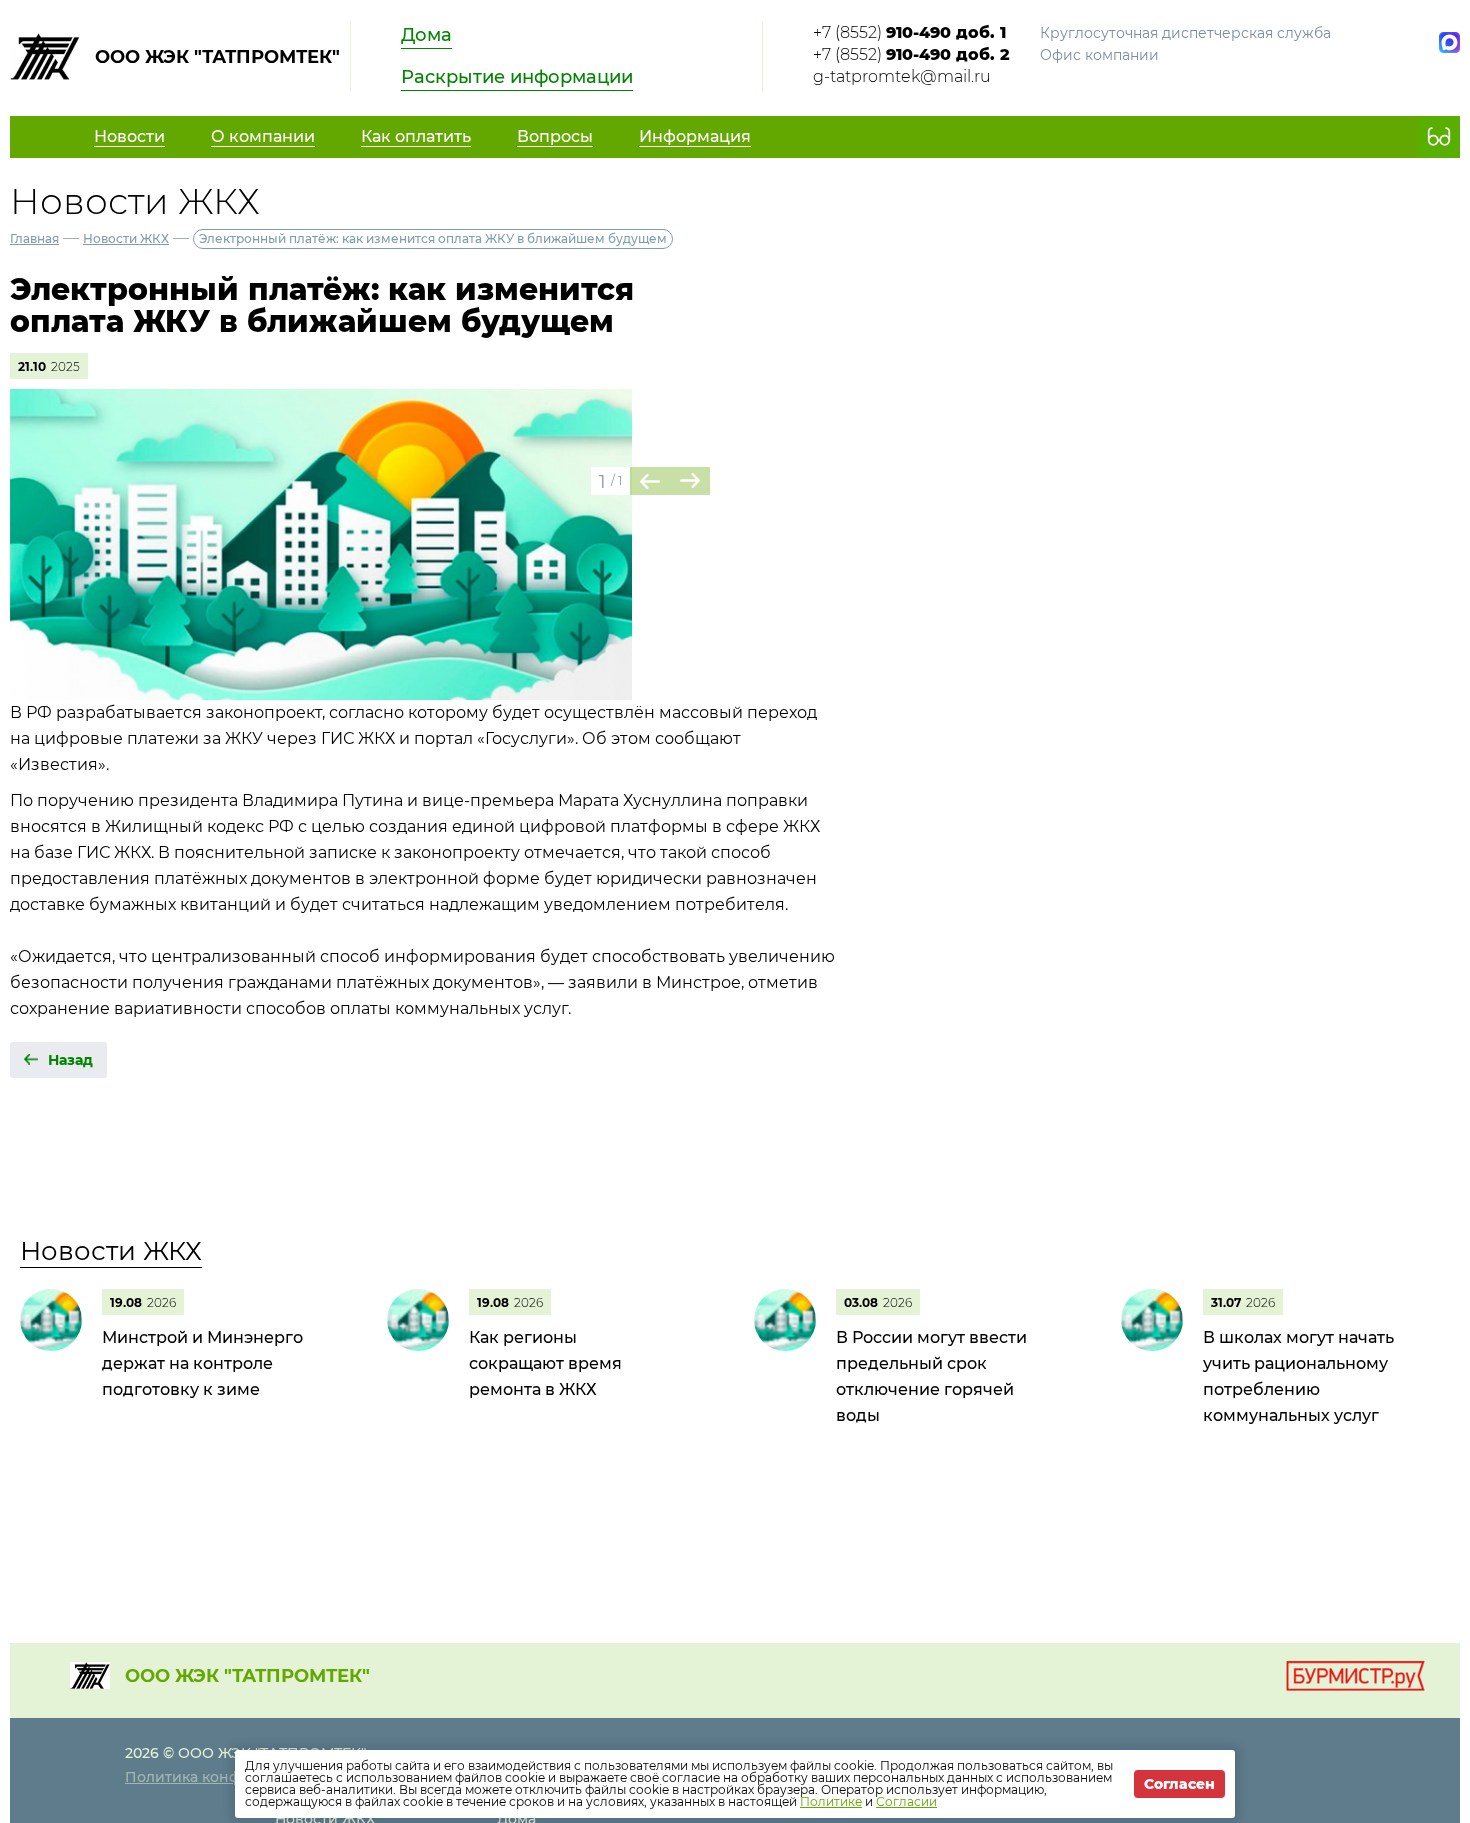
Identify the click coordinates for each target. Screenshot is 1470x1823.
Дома (426, 35)
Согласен (1179, 1784)
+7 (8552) (909, 32)
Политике (831, 1801)
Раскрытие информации (517, 77)
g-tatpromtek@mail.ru (902, 76)
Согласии (906, 1801)
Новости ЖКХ (126, 238)
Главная (34, 238)
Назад (70, 1060)
